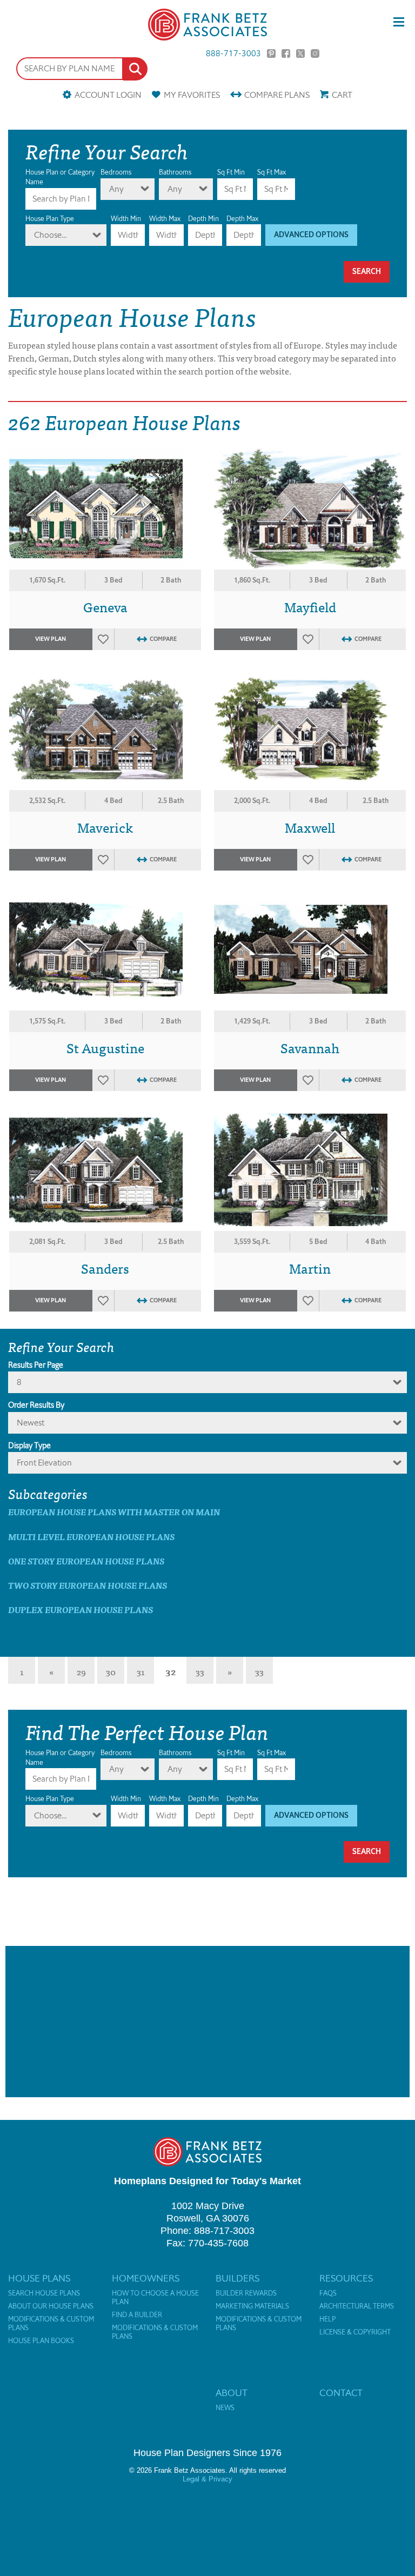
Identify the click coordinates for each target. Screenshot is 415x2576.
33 (200, 1671)
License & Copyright (355, 2332)
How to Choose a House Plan (155, 2298)
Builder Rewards (246, 2293)
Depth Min (203, 219)
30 (111, 1671)
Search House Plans (44, 2293)
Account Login (108, 95)
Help (327, 2319)
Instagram (315, 53)
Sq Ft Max (272, 172)
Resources (346, 2278)
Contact (341, 2393)
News (225, 2408)
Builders (237, 2278)
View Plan (51, 639)
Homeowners (146, 2278)
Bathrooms (175, 172)
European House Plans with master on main (114, 1512)
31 (141, 1671)
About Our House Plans (51, 2306)
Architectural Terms (357, 2306)
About (232, 2393)
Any (116, 189)
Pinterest (271, 53)
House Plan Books (41, 2341)
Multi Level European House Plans (91, 1537)
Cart (342, 95)
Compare (277, 95)
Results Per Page (36, 1365)
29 (81, 1671)
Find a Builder (137, 2315)
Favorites (192, 95)
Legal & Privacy (207, 2479)
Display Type (29, 1446)
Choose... (50, 235)
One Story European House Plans (86, 1561)
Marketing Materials (252, 2306)
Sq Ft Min (231, 172)
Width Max (165, 219)
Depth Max (242, 219)
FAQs (328, 2293)
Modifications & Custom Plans (51, 2324)
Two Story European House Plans (88, 1585)
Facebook (286, 53)
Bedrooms (116, 172)
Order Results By (36, 1405)
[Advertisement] (207, 2022)
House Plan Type (50, 219)
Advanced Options (311, 235)
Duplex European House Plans (81, 1610)
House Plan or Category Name (60, 177)
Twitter (300, 53)
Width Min (126, 219)
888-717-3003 (233, 53)
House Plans (39, 2278)
